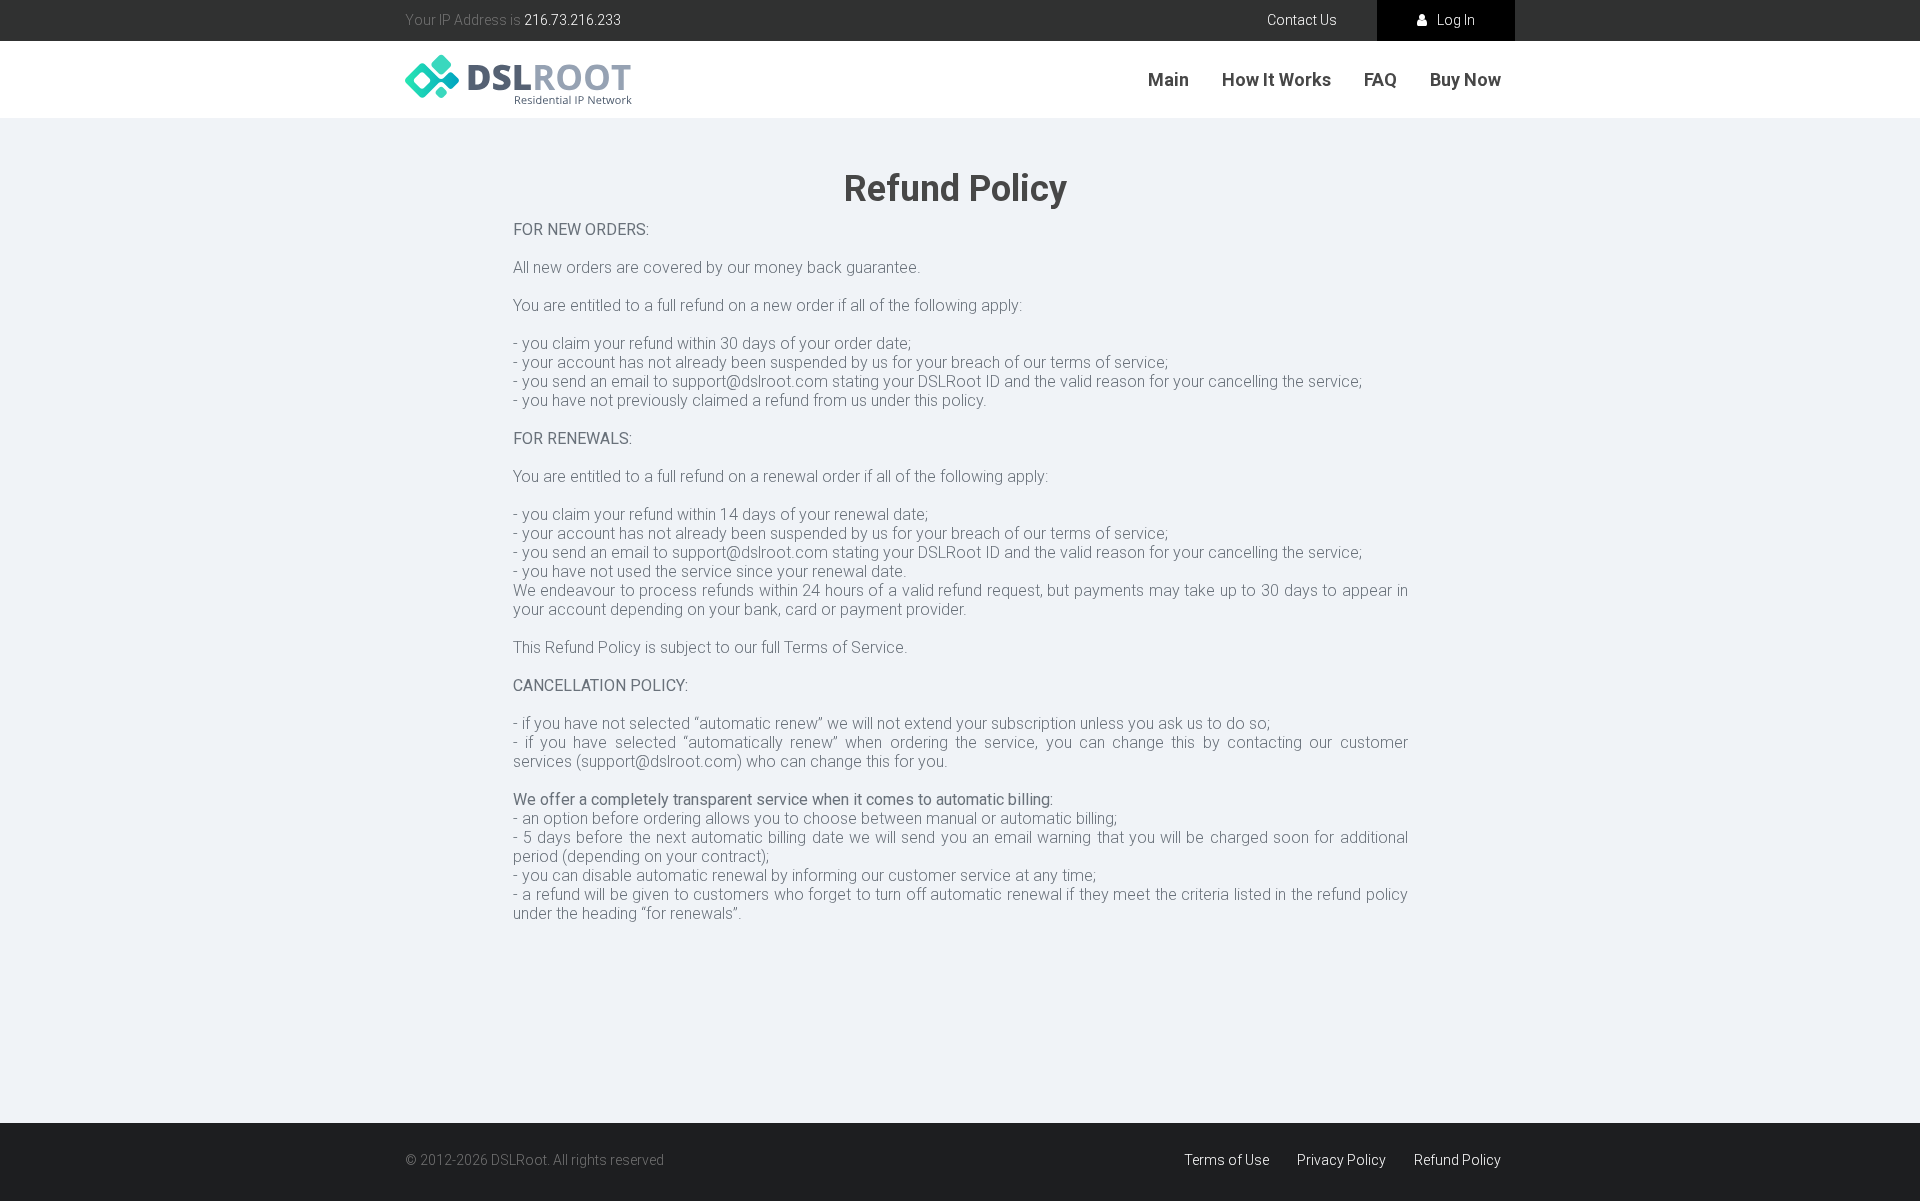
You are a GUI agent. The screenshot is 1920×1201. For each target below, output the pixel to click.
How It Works (1276, 79)
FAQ (1380, 79)
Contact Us (1302, 20)
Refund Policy (1457, 1160)
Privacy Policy (1341, 1160)
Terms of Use (1226, 1160)
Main (1168, 79)
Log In (1456, 20)
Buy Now (1465, 79)
